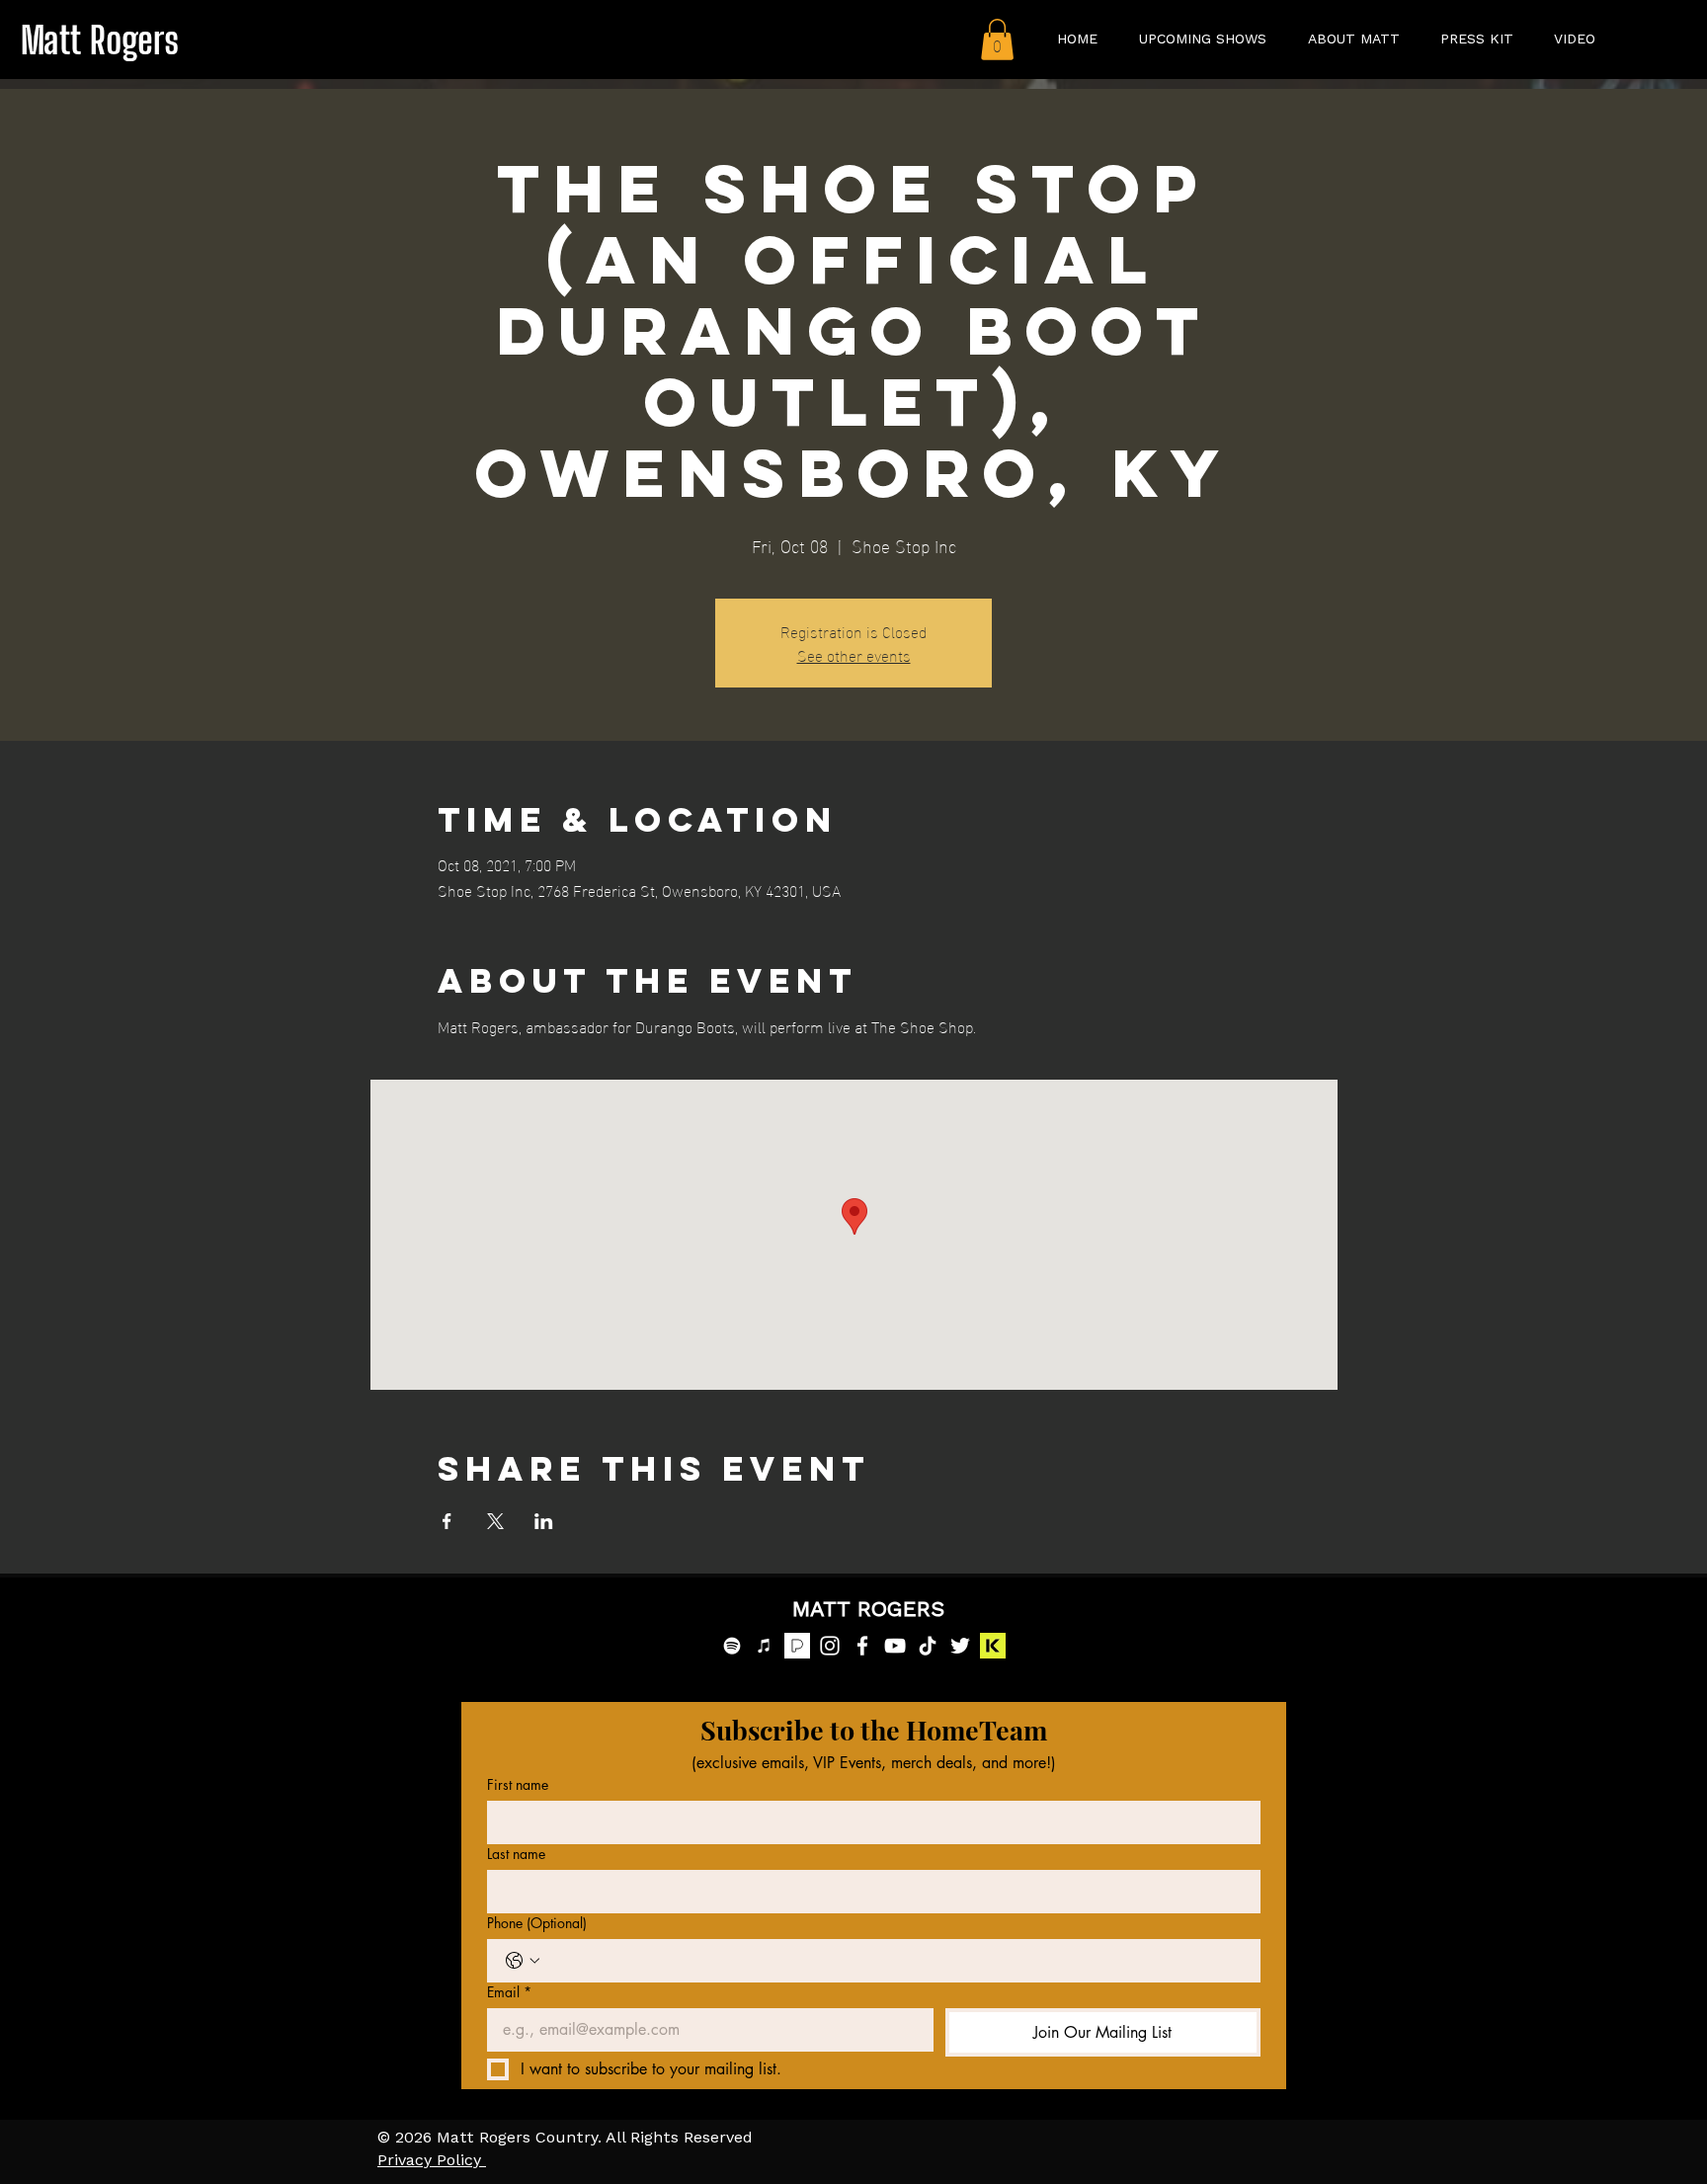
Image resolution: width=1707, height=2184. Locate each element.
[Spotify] (732, 1646)
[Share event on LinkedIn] (544, 1521)
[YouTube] (895, 1646)
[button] (997, 40)
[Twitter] (960, 1646)
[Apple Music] (765, 1646)
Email (509, 1992)
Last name (516, 1854)
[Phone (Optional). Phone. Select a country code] (523, 1961)
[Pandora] (797, 1646)
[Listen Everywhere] (993, 1646)
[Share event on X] (495, 1521)
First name (518, 1784)
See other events (854, 654)
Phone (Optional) (537, 1923)
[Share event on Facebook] (447, 1521)
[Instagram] (830, 1646)
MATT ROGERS (868, 1610)
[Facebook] (862, 1646)
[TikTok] (928, 1646)
